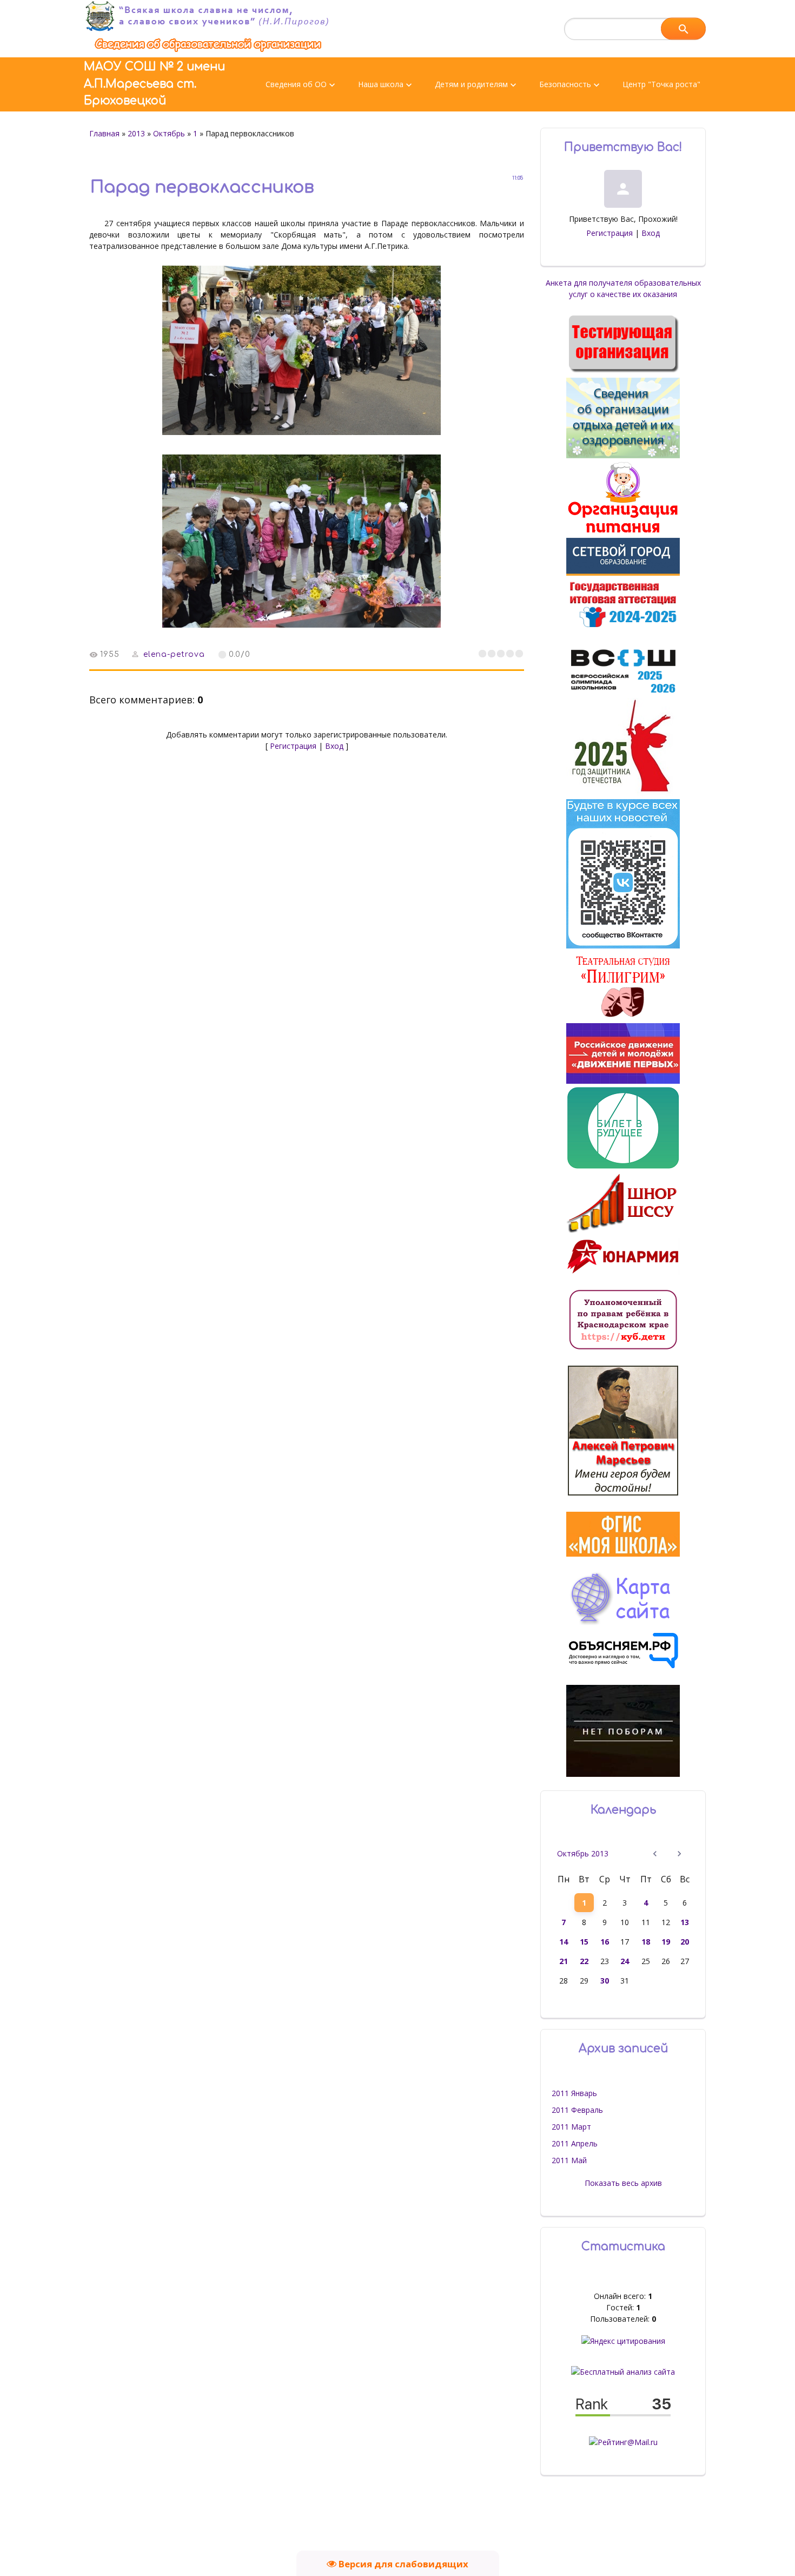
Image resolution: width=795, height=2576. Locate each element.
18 (646, 1942)
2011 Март (571, 2127)
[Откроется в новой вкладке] (623, 573)
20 (685, 1942)
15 (584, 1942)
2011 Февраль (577, 2110)
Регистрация (293, 746)
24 (625, 1961)
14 (564, 1942)
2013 (136, 133)
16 (605, 1942)
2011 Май (569, 2160)
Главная (104, 133)
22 (584, 1961)
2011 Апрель (575, 2143)
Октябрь (169, 133)
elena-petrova (174, 654)
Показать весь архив (623, 2183)
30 (605, 1981)
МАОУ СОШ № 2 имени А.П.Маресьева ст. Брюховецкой (154, 84)
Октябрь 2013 (583, 1853)
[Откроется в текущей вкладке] (208, 52)
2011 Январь (574, 2093)
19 (666, 1942)
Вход (334, 746)
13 (685, 1922)
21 (564, 1961)
